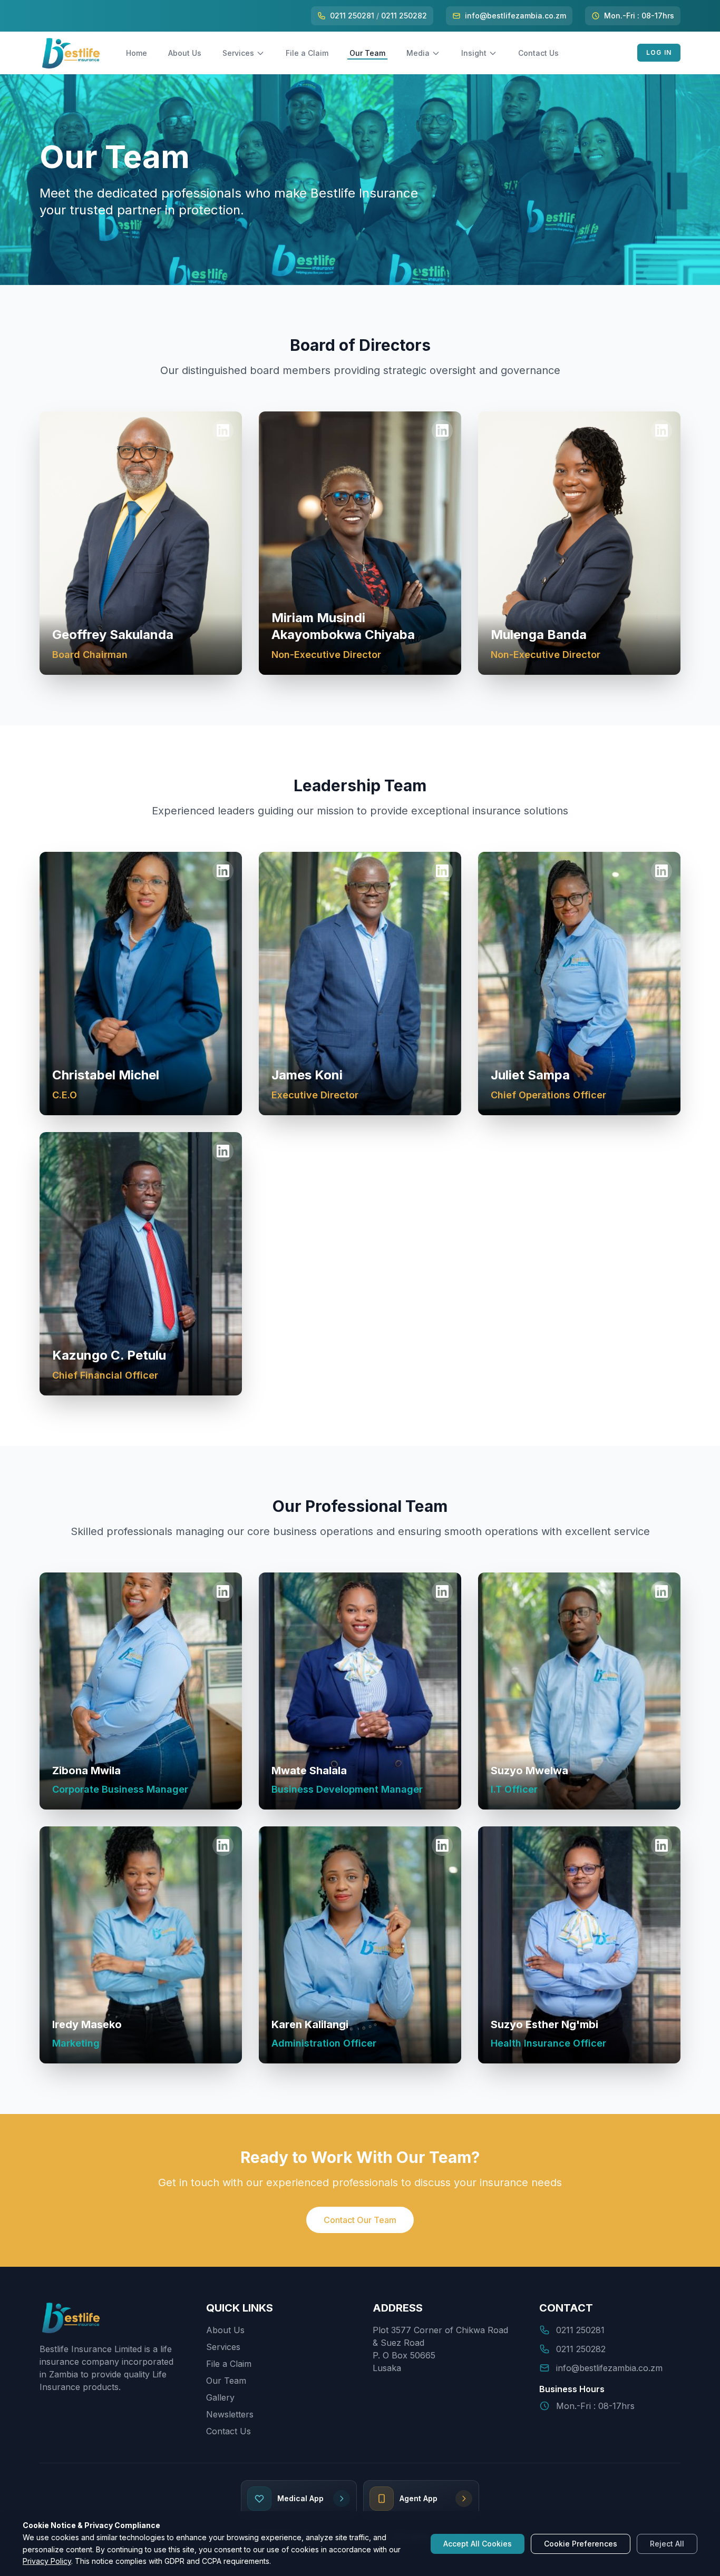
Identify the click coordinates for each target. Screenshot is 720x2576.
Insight (474, 53)
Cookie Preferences (581, 2544)
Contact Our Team (360, 2220)
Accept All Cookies (478, 2544)
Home (137, 53)
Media (418, 53)
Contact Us (538, 53)
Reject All (667, 2544)
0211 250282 (404, 16)
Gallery (220, 2397)
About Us (185, 53)
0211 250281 (352, 16)
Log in (659, 52)
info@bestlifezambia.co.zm (515, 16)
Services (238, 53)
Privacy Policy (47, 2561)
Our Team (367, 53)
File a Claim (307, 53)
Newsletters (230, 2414)
